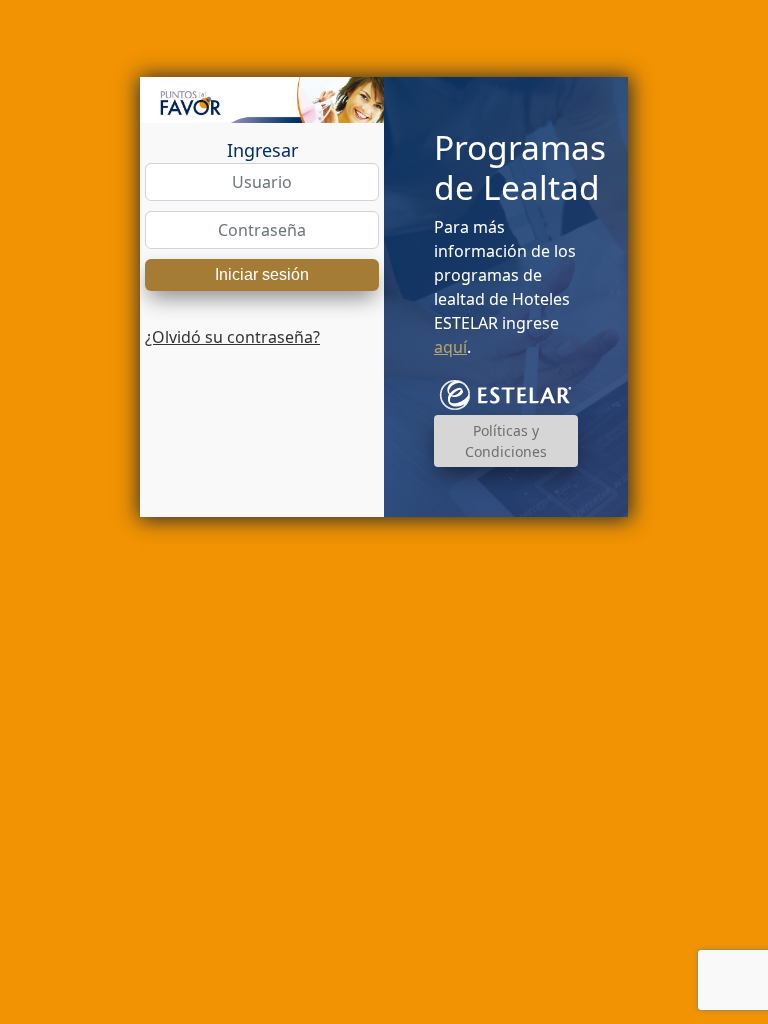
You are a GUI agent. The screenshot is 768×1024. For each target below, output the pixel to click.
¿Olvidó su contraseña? (232, 337)
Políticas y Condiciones (506, 441)
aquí (450, 347)
